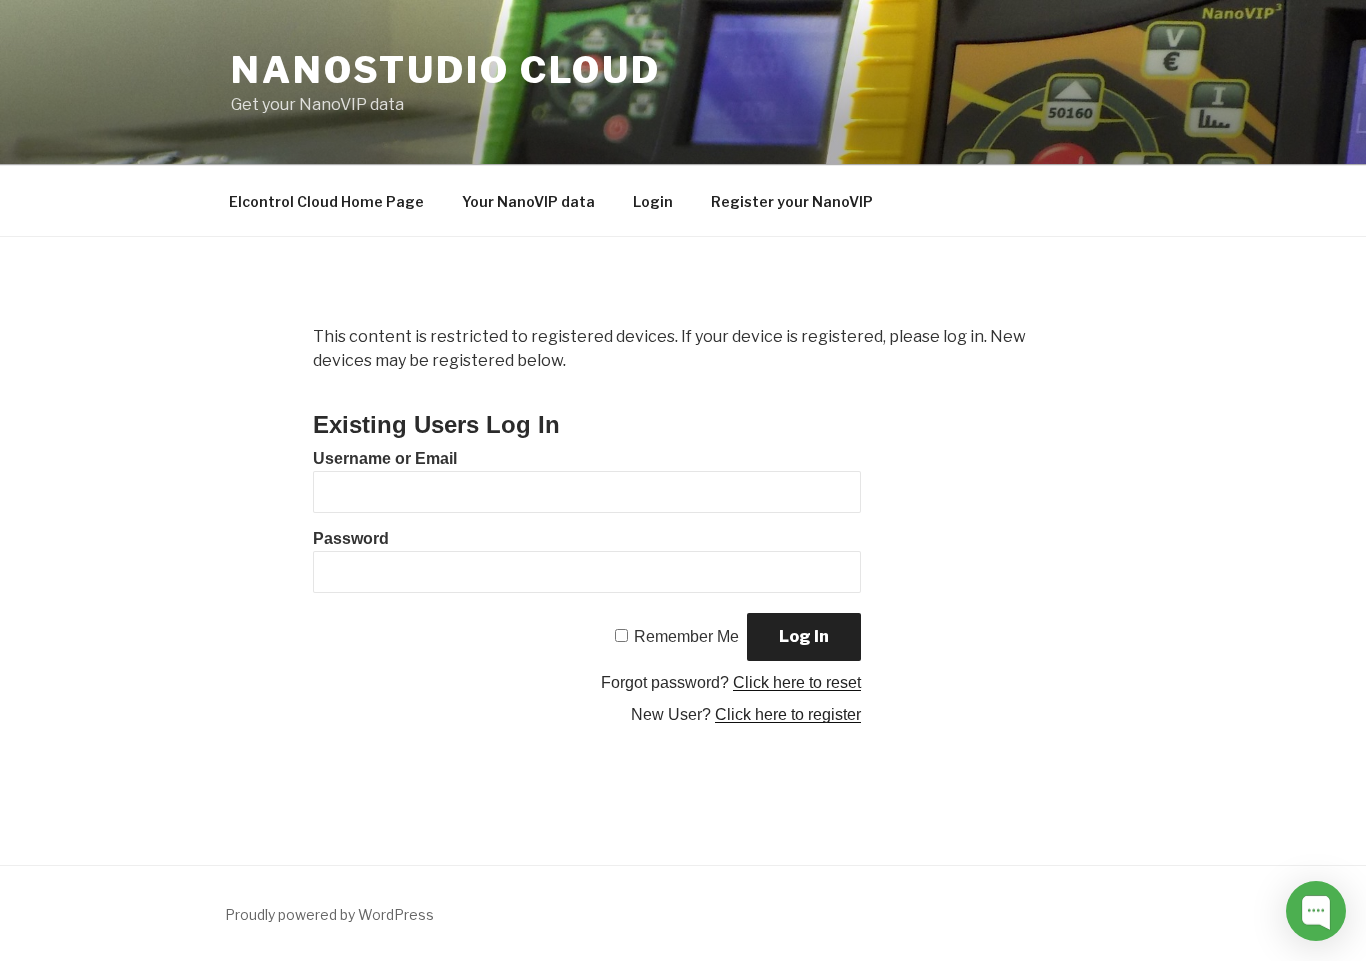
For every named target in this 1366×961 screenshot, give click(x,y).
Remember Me (686, 636)
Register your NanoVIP (792, 201)
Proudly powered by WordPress (329, 914)
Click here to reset (797, 682)
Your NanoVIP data (528, 201)
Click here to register (788, 714)
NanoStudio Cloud (446, 70)
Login (653, 201)
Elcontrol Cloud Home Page (326, 201)
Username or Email (385, 458)
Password (351, 538)
